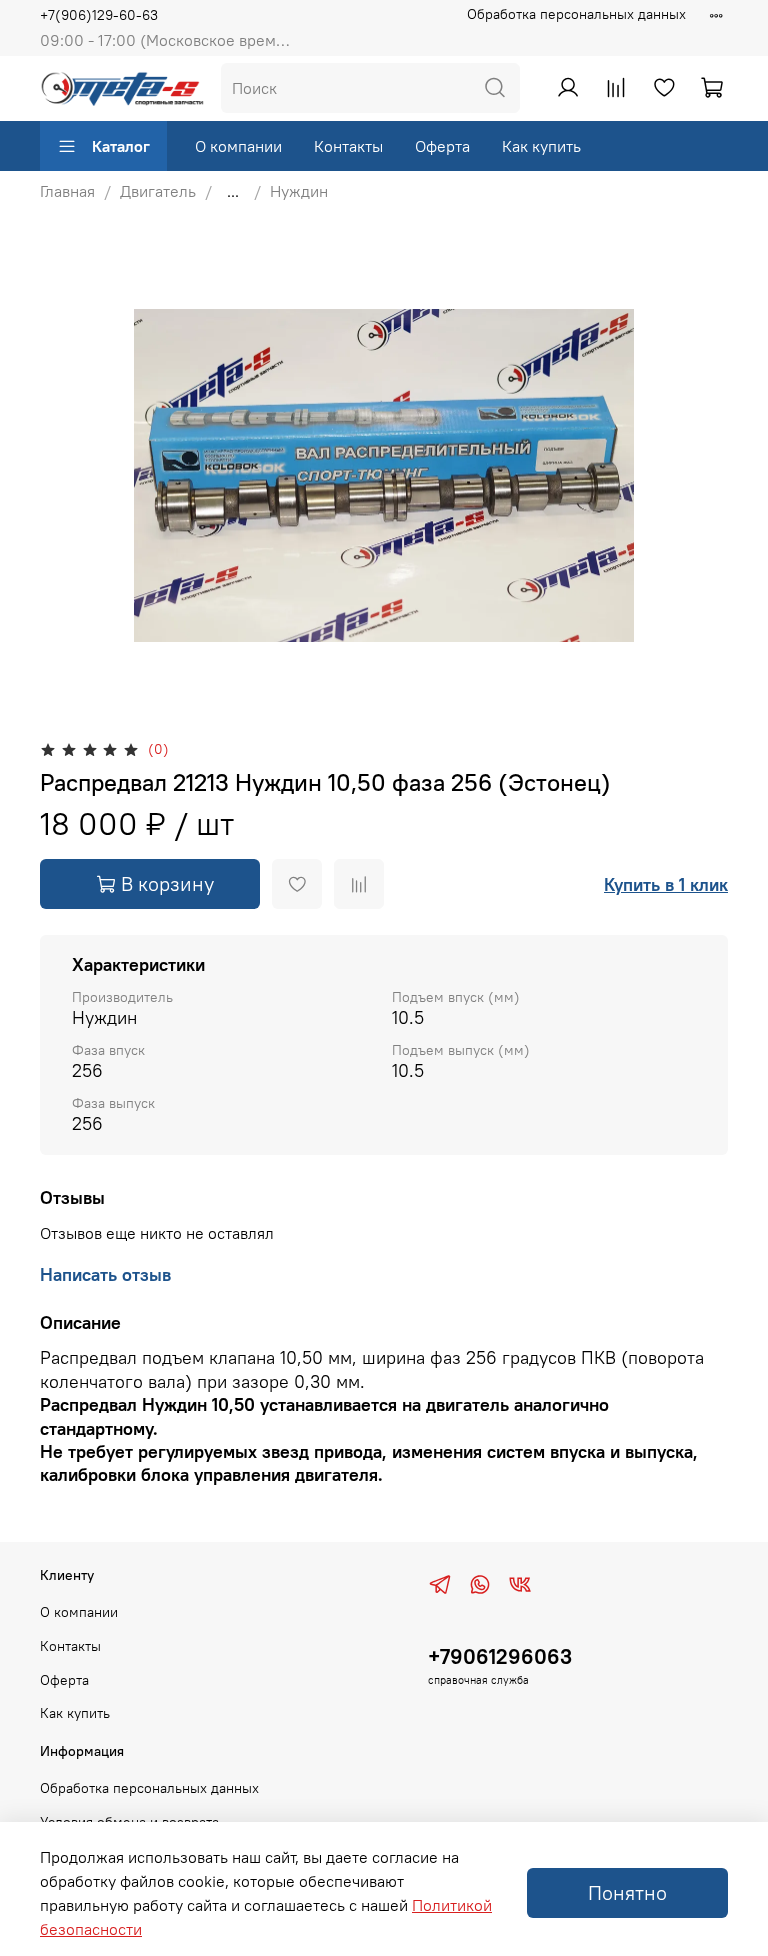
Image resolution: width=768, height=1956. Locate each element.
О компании (238, 146)
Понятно (627, 1892)
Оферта (442, 146)
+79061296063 (500, 1656)
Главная (67, 191)
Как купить (541, 146)
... (233, 191)
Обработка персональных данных (576, 14)
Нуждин (299, 191)
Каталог (121, 146)
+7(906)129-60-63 (99, 15)
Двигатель (158, 191)
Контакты (348, 146)
